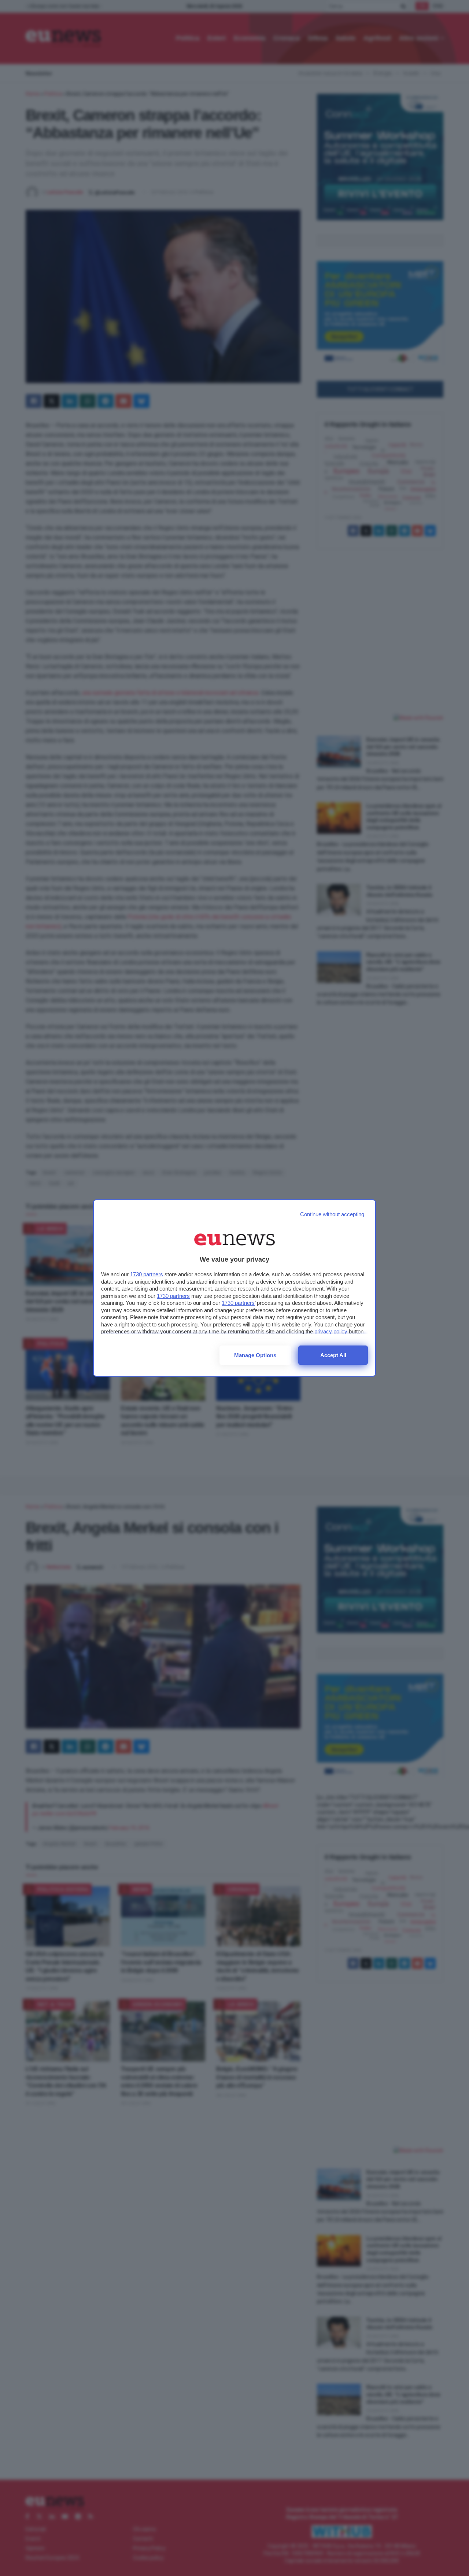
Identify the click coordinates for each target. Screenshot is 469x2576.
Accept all (333, 1355)
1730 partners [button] (147, 1274)
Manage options (255, 1355)
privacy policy (331, 1331)
